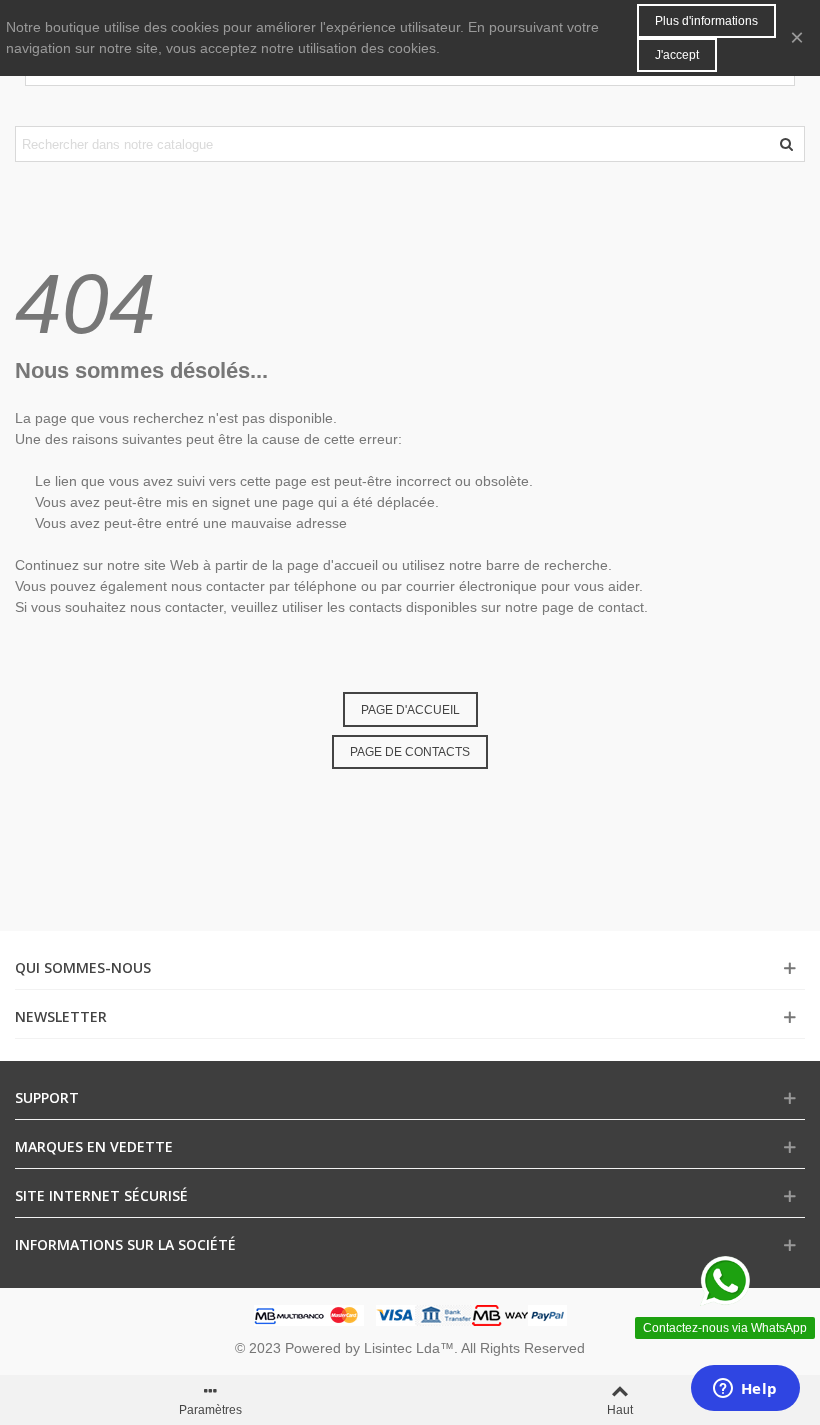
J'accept (677, 55)
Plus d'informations (706, 21)
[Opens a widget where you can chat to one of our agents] (745, 1390)
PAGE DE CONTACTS (410, 752)
